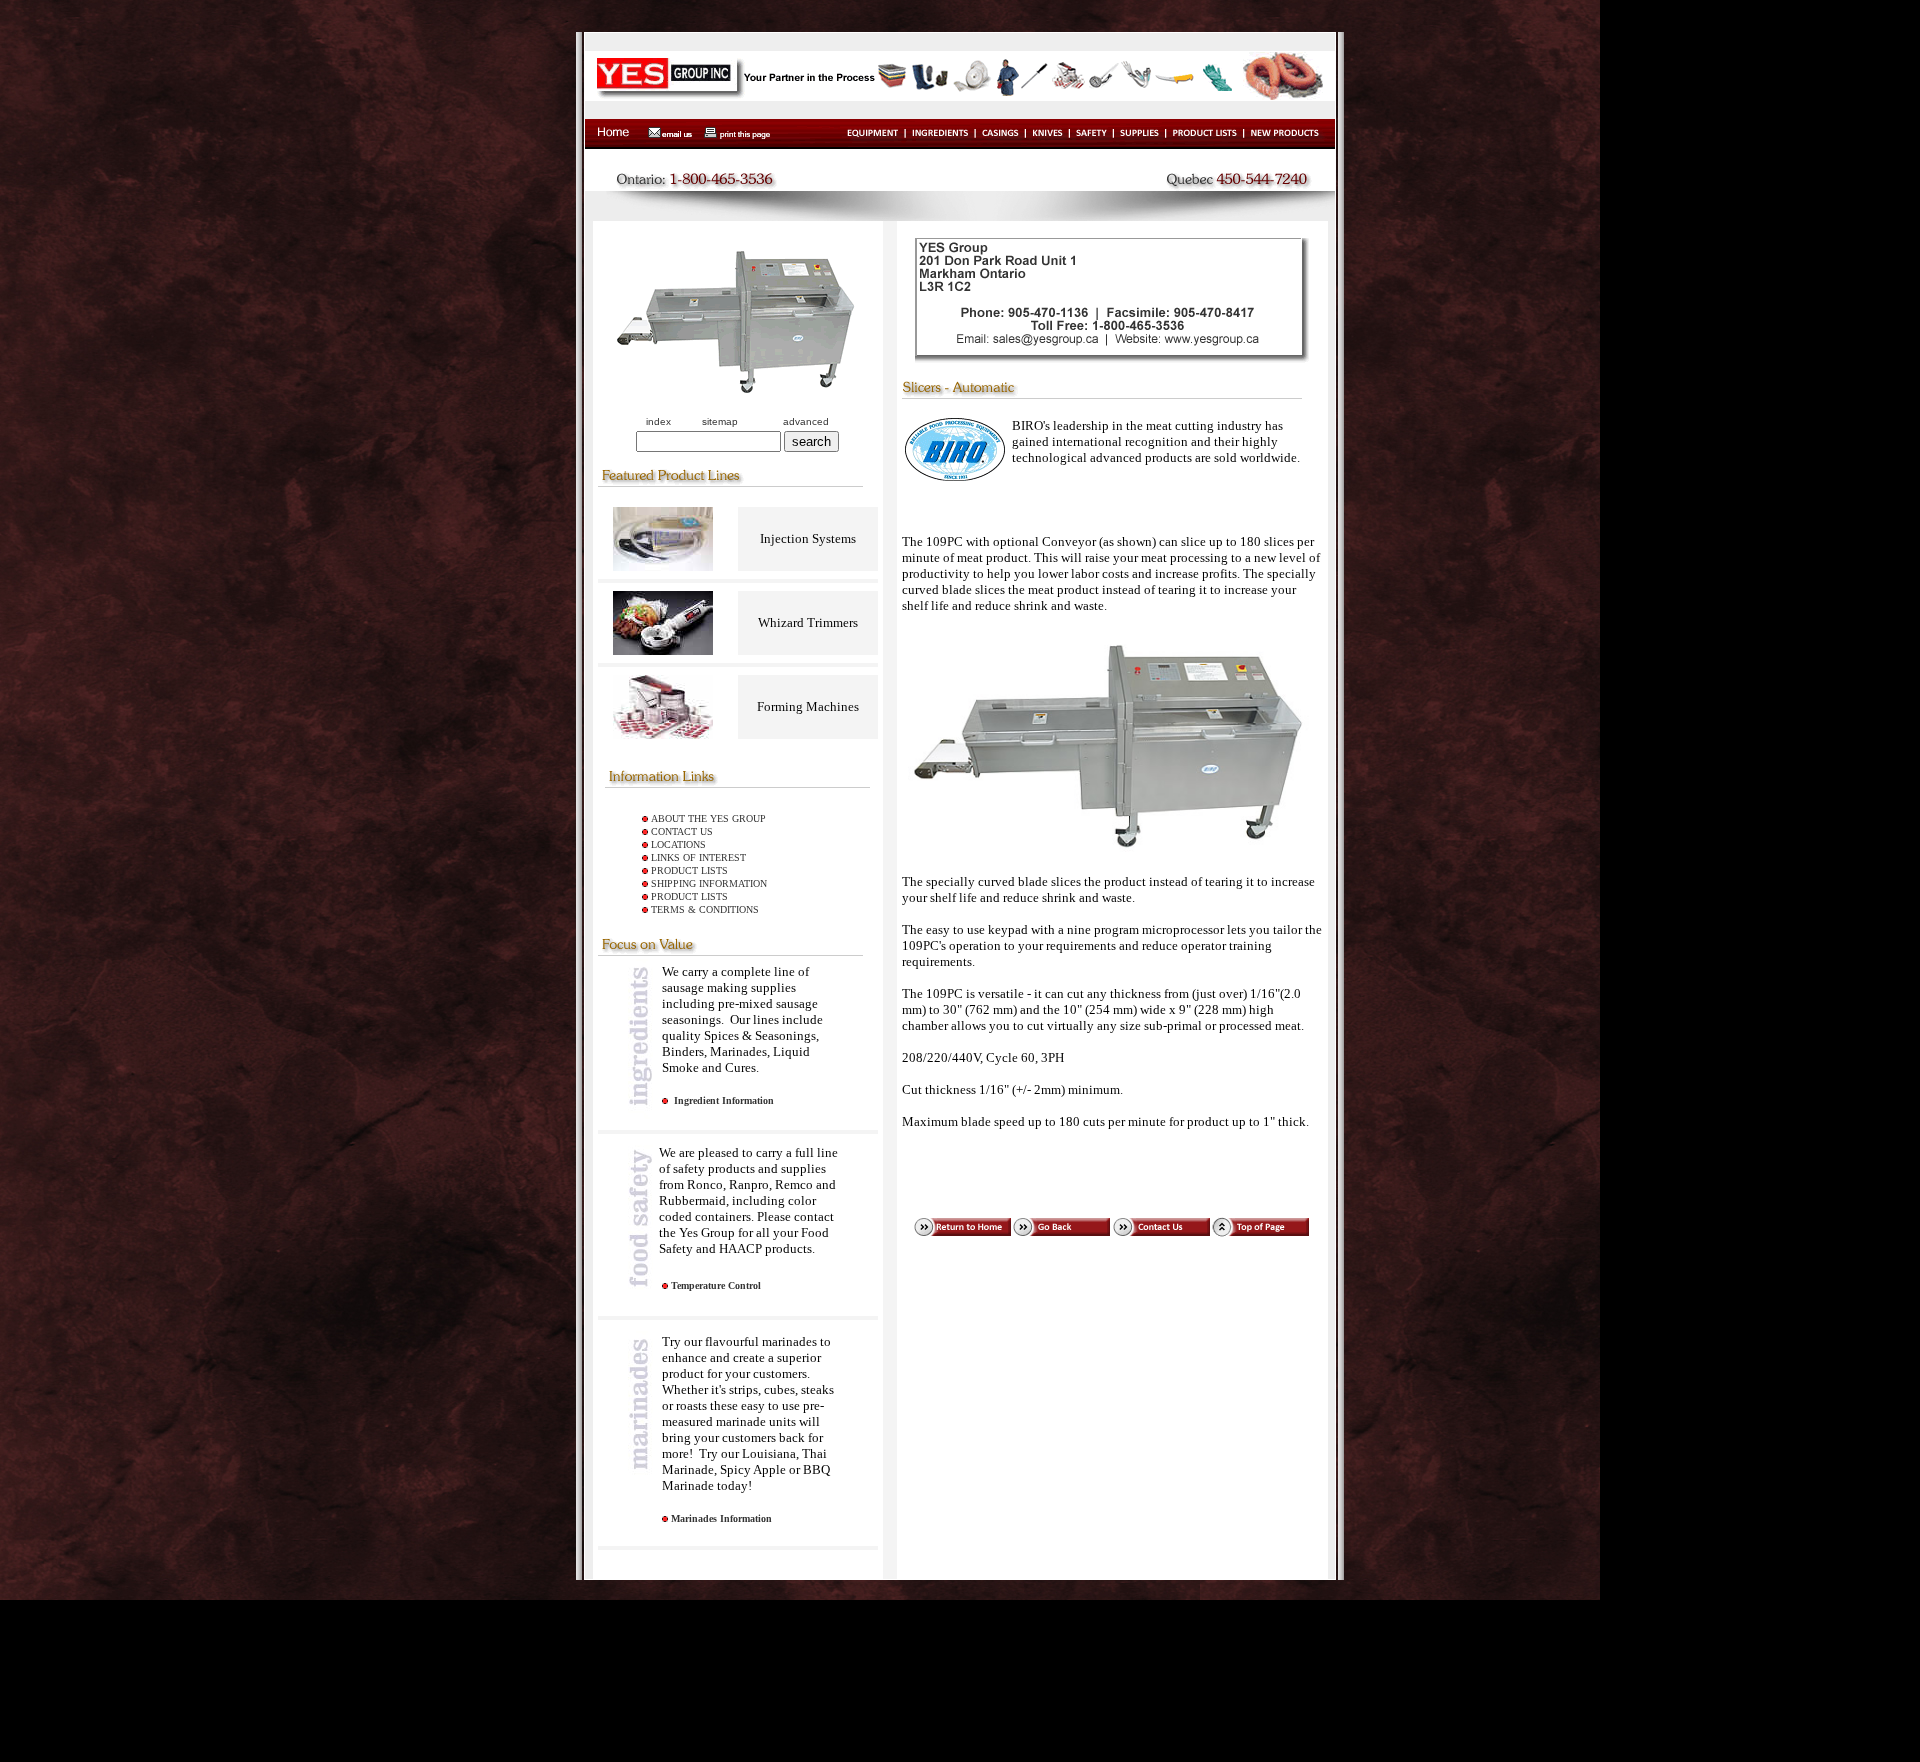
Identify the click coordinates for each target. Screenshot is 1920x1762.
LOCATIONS (678, 844)
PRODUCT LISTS (689, 870)
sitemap (720, 421)
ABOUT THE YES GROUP (708, 818)
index (658, 421)
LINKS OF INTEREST (698, 857)
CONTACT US (682, 831)
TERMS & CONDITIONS (705, 909)
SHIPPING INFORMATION (709, 883)
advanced (806, 421)
